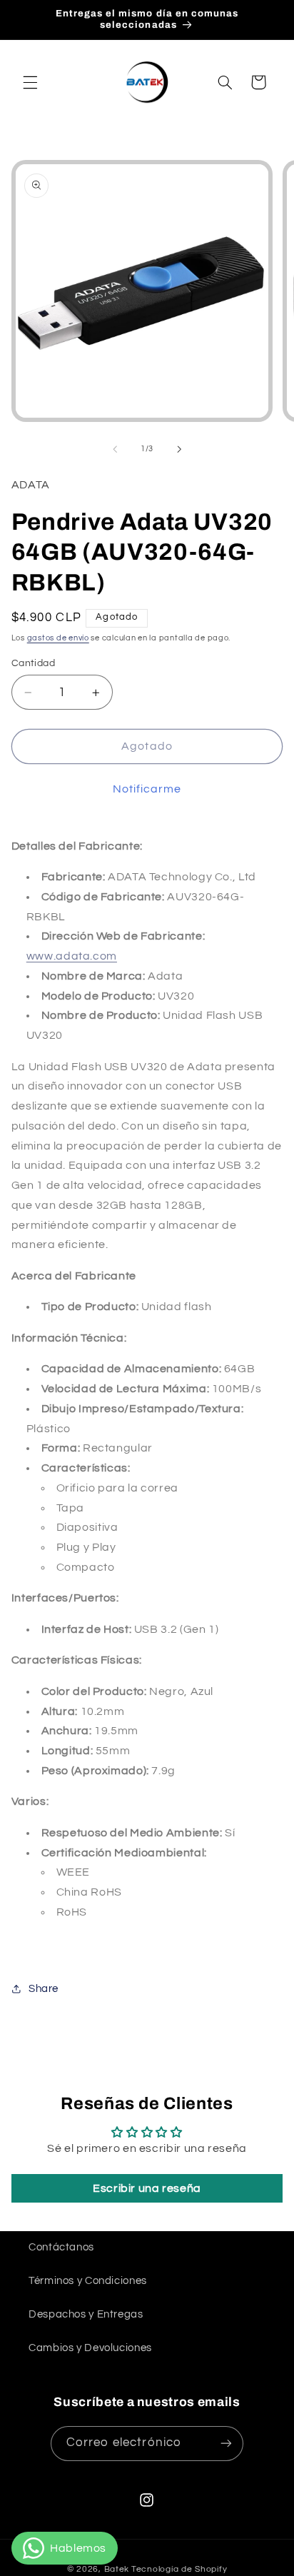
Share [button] (44, 1989)
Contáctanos (61, 2247)
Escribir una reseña (147, 2188)
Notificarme (147, 789)
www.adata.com (72, 956)
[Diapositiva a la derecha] (179, 449)
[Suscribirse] (226, 2444)
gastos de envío (58, 638)
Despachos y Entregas (86, 2314)
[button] (30, 82)
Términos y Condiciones (88, 2281)
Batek (117, 2569)
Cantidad (33, 663)
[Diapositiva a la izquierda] (115, 449)
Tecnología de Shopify (179, 2569)
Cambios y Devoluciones (90, 2348)
